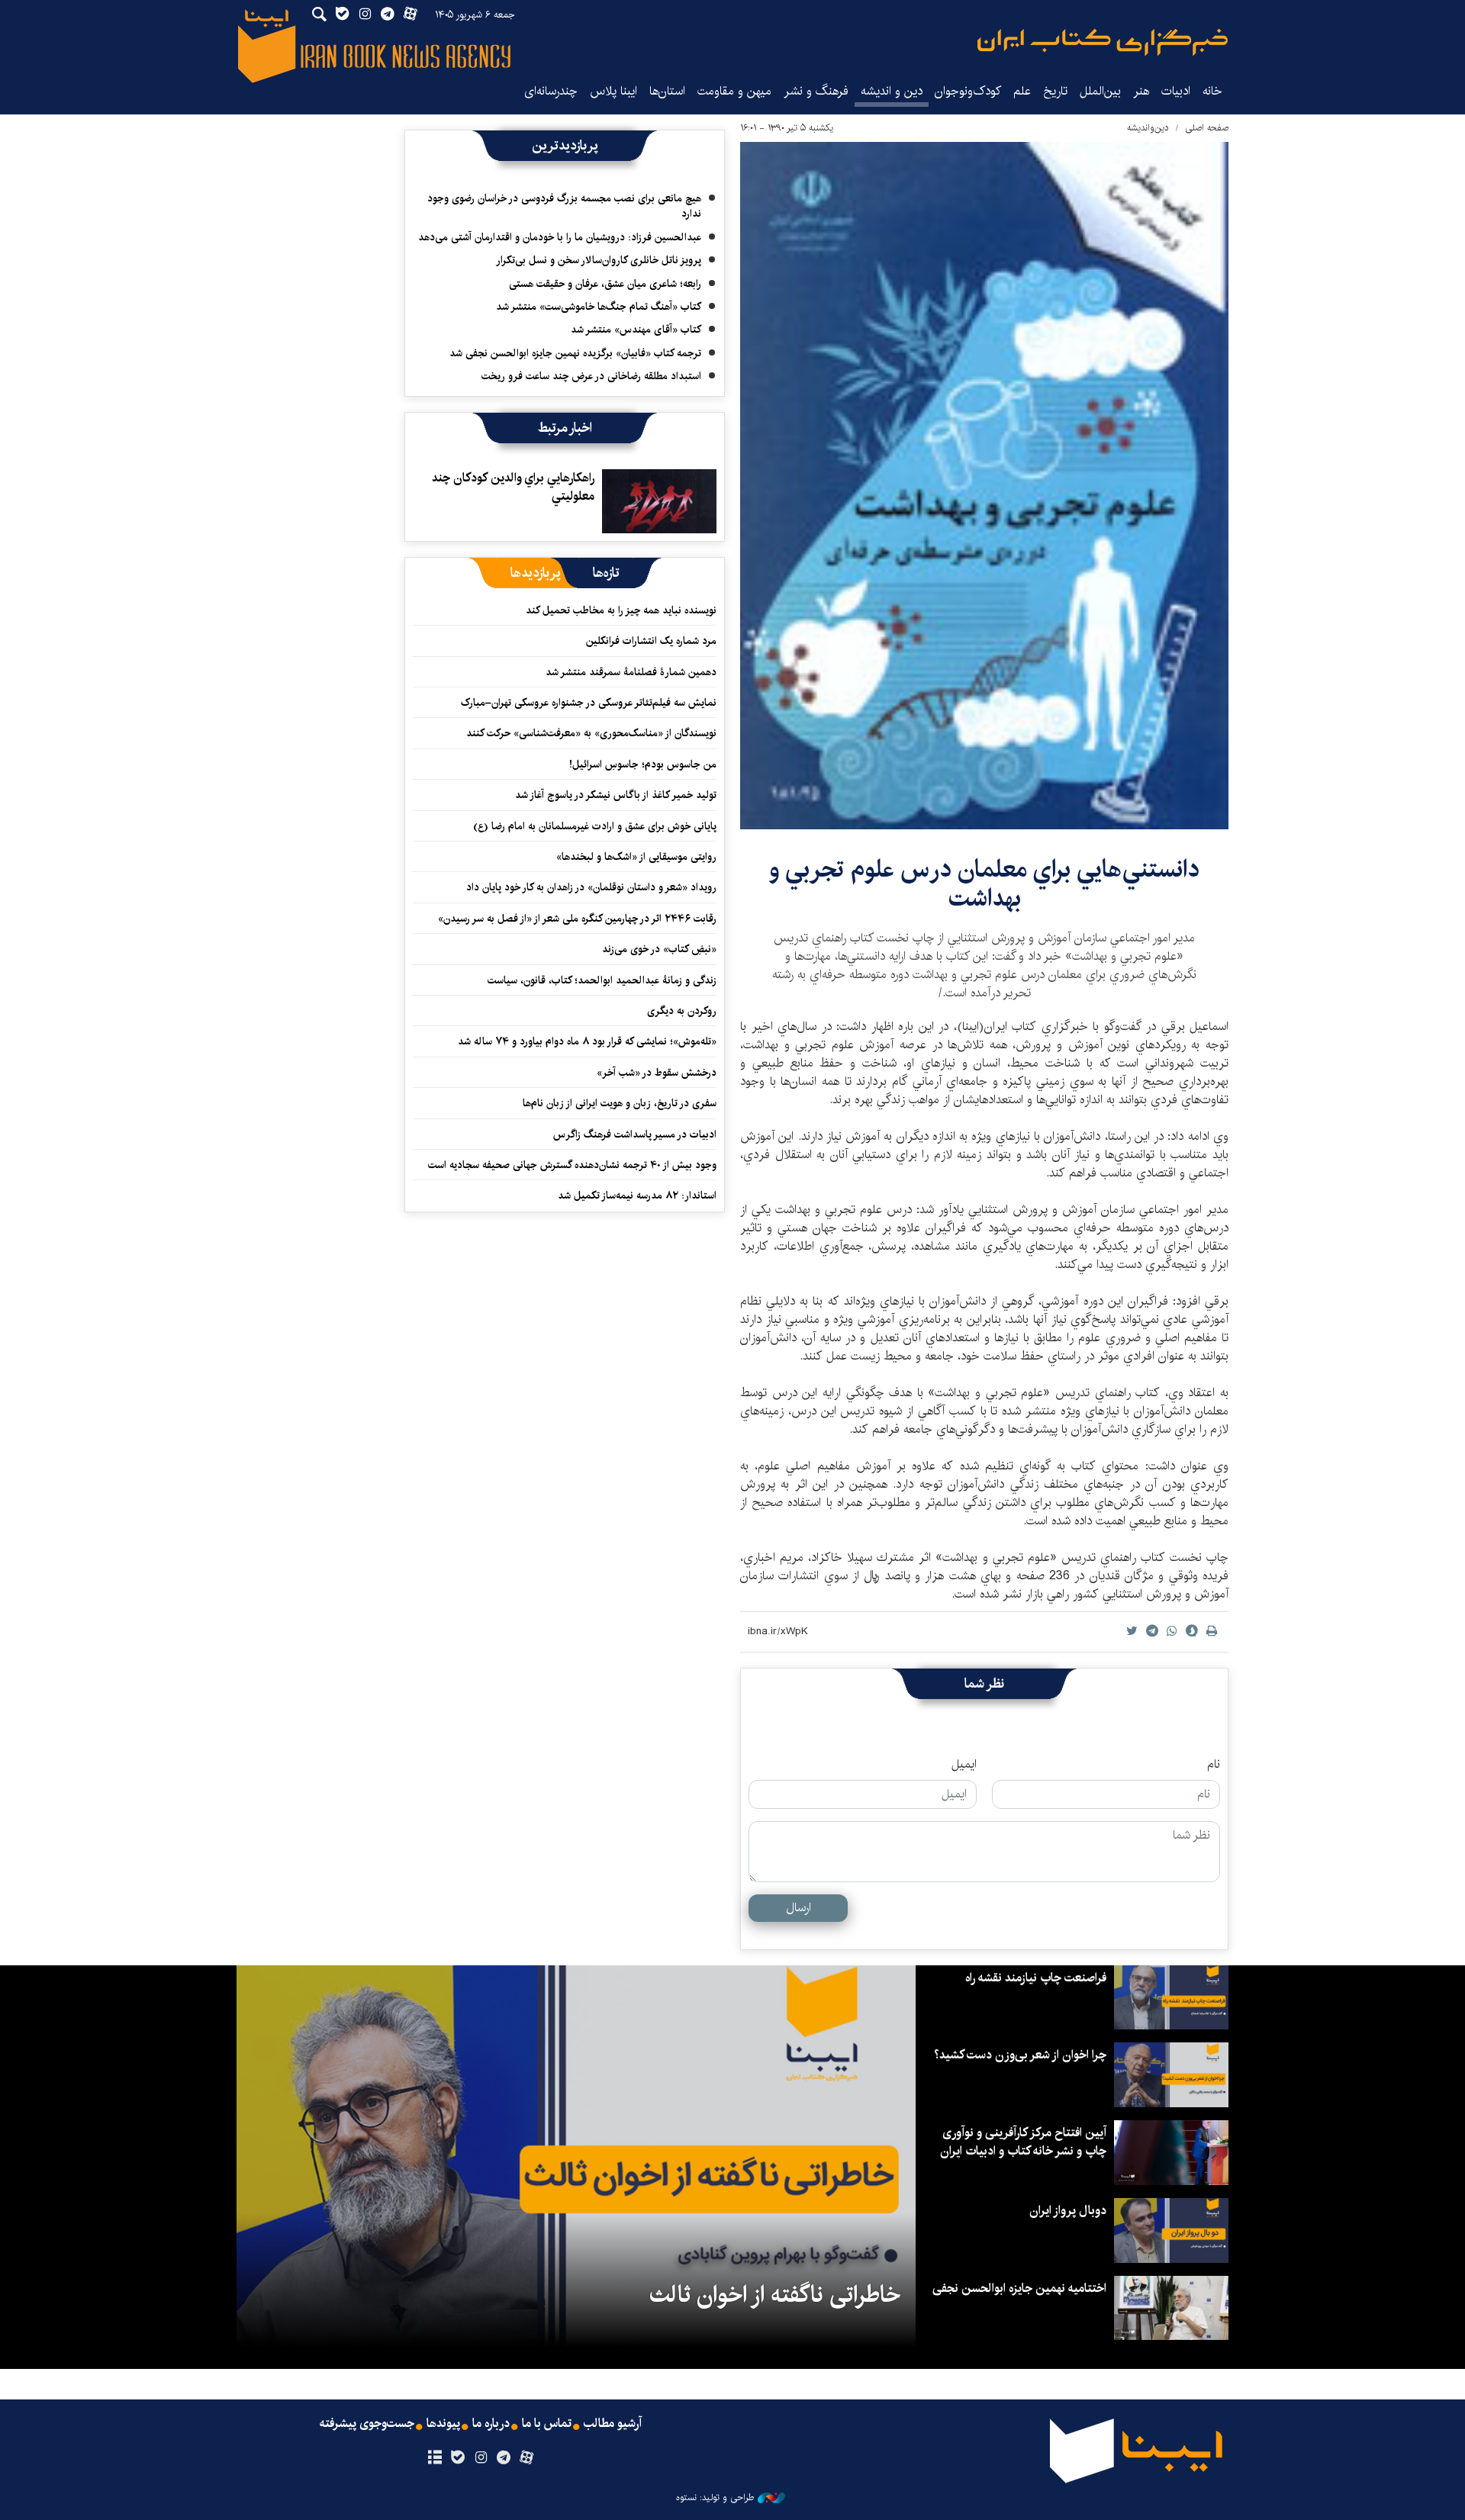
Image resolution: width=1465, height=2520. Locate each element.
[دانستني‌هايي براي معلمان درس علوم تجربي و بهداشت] (984, 486)
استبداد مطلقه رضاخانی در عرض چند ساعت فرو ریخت (591, 376)
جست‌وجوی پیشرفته (367, 2424)
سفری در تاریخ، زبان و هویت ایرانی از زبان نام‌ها (620, 1103)
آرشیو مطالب (613, 2424)
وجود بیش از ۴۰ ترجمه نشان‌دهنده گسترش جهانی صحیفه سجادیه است (572, 1165)
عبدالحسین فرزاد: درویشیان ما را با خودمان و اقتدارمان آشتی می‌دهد (560, 237)
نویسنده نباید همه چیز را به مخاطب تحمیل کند (621, 610)
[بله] (457, 2458)
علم (1022, 91)
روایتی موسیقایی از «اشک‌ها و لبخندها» (636, 857)
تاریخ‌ (1055, 91)
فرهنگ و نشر (816, 91)
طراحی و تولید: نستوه (715, 2498)
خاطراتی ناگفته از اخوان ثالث (775, 2295)
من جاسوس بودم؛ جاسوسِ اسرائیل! (643, 764)
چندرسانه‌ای (551, 91)
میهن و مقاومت (734, 91)
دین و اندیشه (892, 91)
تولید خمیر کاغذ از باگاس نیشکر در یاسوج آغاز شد (616, 795)
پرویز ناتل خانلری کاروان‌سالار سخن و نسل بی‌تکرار (599, 260)
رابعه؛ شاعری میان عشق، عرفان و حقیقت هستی (605, 284)
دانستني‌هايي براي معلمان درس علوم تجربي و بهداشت (984, 884)
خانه (1212, 91)
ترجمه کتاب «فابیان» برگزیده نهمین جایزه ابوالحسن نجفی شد (575, 353)
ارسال (799, 1908)
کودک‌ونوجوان (968, 91)
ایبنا (1103, 42)
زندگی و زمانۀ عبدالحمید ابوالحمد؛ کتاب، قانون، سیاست (602, 980)
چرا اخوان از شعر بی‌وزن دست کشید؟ (1020, 2055)
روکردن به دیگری (682, 1011)
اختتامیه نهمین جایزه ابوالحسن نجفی (1019, 2288)
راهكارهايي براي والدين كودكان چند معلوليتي (513, 487)
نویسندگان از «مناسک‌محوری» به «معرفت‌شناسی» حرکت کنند (591, 733)
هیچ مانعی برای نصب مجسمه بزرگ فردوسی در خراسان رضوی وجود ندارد (564, 206)
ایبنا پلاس (613, 91)
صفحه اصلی (1207, 128)
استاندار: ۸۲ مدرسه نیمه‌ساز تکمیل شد (637, 1196)
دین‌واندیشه (1148, 128)
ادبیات (1176, 91)
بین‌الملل (1100, 91)
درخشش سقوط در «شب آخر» (657, 1073)
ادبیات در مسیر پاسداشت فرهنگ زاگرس (635, 1134)
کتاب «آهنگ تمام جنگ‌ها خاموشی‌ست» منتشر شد (599, 307)
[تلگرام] (504, 2458)
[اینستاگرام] (480, 2458)
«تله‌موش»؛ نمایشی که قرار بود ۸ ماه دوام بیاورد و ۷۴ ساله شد (587, 1041)
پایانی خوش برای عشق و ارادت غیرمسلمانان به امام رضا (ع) (595, 826)
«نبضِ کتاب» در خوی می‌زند (659, 949)
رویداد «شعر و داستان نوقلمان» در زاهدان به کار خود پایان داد (591, 887)
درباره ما (491, 2424)
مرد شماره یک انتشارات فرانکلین (651, 641)
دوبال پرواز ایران (1068, 2211)
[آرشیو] (435, 2458)
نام (1214, 1765)
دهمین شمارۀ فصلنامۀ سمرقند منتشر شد (631, 672)
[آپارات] (527, 2458)
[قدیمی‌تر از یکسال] (659, 501)
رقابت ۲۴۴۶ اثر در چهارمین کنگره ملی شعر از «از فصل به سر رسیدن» (577, 919)
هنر (1141, 91)
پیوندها (443, 2424)
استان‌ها (667, 91)
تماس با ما (547, 2424)
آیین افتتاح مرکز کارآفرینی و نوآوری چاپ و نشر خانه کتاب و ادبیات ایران (1023, 2142)
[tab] (606, 573)
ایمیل (964, 1765)
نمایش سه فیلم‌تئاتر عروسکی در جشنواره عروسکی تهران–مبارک (589, 703)
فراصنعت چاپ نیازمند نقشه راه (1036, 1978)
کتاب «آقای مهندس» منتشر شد (636, 330)
